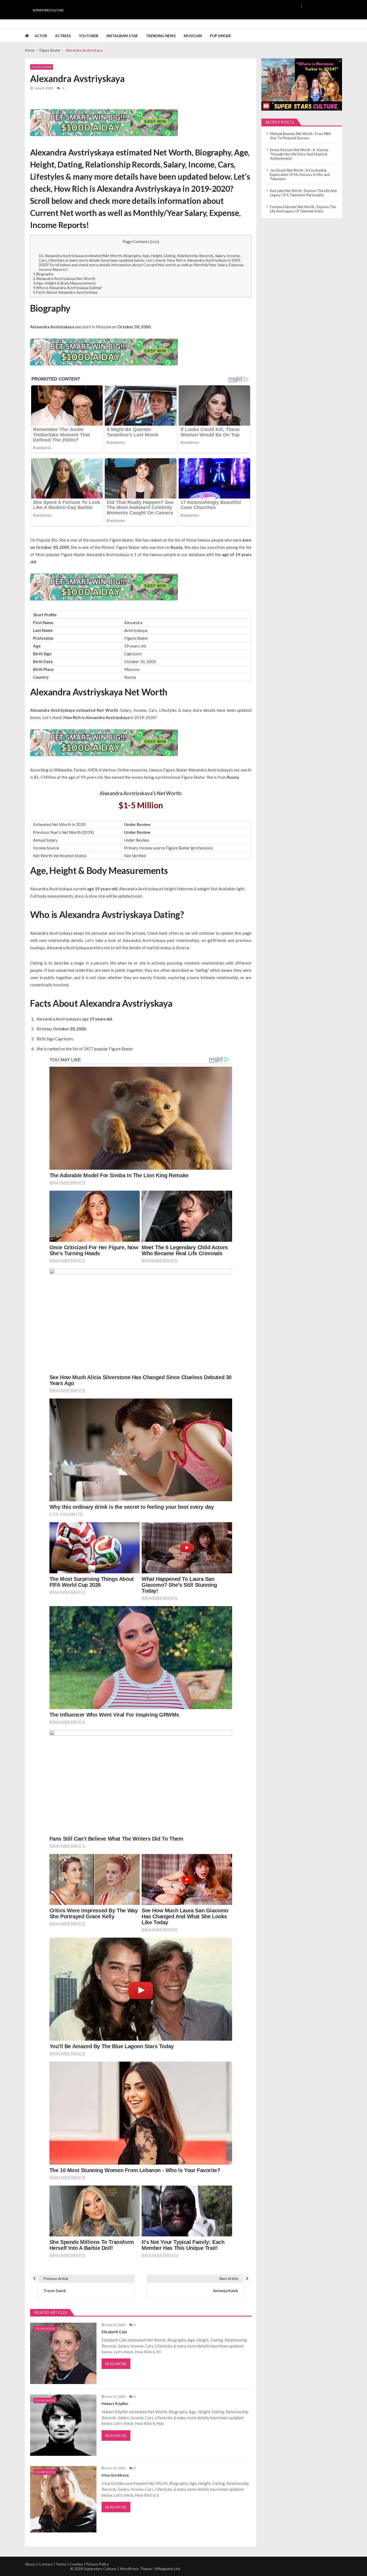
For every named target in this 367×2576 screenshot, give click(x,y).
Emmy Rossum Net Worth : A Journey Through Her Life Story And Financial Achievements (299, 154)
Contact (46, 2564)
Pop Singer (220, 36)
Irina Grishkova (115, 2475)
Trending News (161, 36)
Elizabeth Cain (114, 2332)
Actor (41, 36)
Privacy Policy (97, 2564)
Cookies (76, 2564)
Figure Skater (42, 67)
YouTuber (89, 36)
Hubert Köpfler (115, 2404)
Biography (43, 274)
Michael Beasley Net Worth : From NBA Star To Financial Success (301, 136)
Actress (63, 36)
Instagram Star (122, 36)
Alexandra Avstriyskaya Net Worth (64, 278)
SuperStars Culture (48, 10)
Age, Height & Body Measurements (64, 283)
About (30, 2564)
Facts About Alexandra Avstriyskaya (65, 292)
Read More (116, 2364)
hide (155, 242)
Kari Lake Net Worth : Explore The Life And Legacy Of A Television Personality (303, 193)
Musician (193, 36)
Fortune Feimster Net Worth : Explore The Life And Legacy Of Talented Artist (303, 209)
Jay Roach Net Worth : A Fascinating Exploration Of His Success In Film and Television (300, 175)
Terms (61, 2564)
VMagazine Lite (167, 2569)
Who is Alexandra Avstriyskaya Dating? (68, 288)
